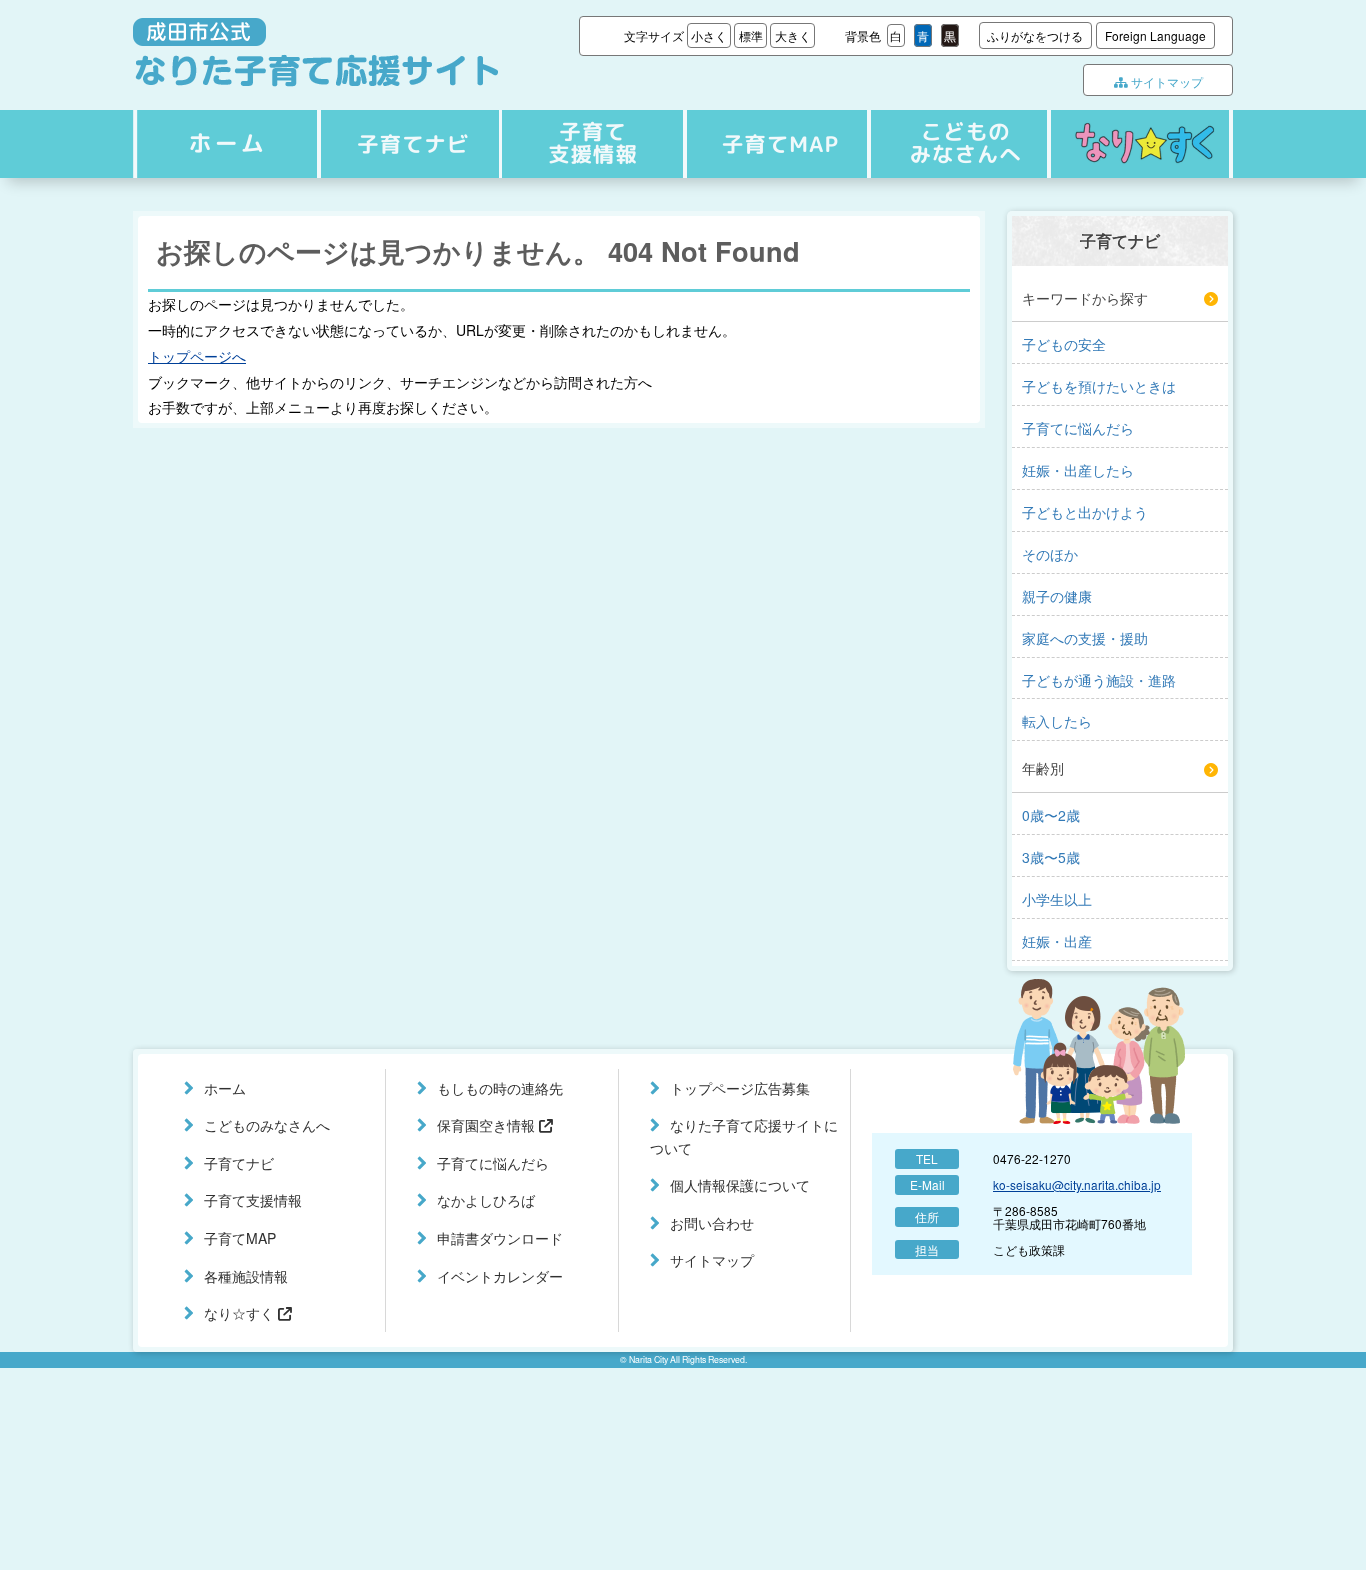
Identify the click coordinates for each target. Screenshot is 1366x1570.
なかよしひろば (486, 1200)
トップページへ (197, 356)
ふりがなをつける (1035, 35)
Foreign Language (1155, 35)
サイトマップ (1165, 81)
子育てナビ (407, 144)
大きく (793, 35)
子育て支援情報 (590, 144)
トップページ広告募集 (740, 1088)
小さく (709, 35)
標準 (751, 35)
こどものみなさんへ (955, 144)
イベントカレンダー (500, 1276)
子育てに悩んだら (493, 1163)
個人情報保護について (740, 1185)
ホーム (224, 144)
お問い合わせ (712, 1223)
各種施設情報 (246, 1276)
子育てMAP (772, 144)
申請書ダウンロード (500, 1238)
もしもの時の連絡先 (500, 1088)
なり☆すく (1140, 144)
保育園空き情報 (488, 1125)
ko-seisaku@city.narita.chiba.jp (1077, 1184)
